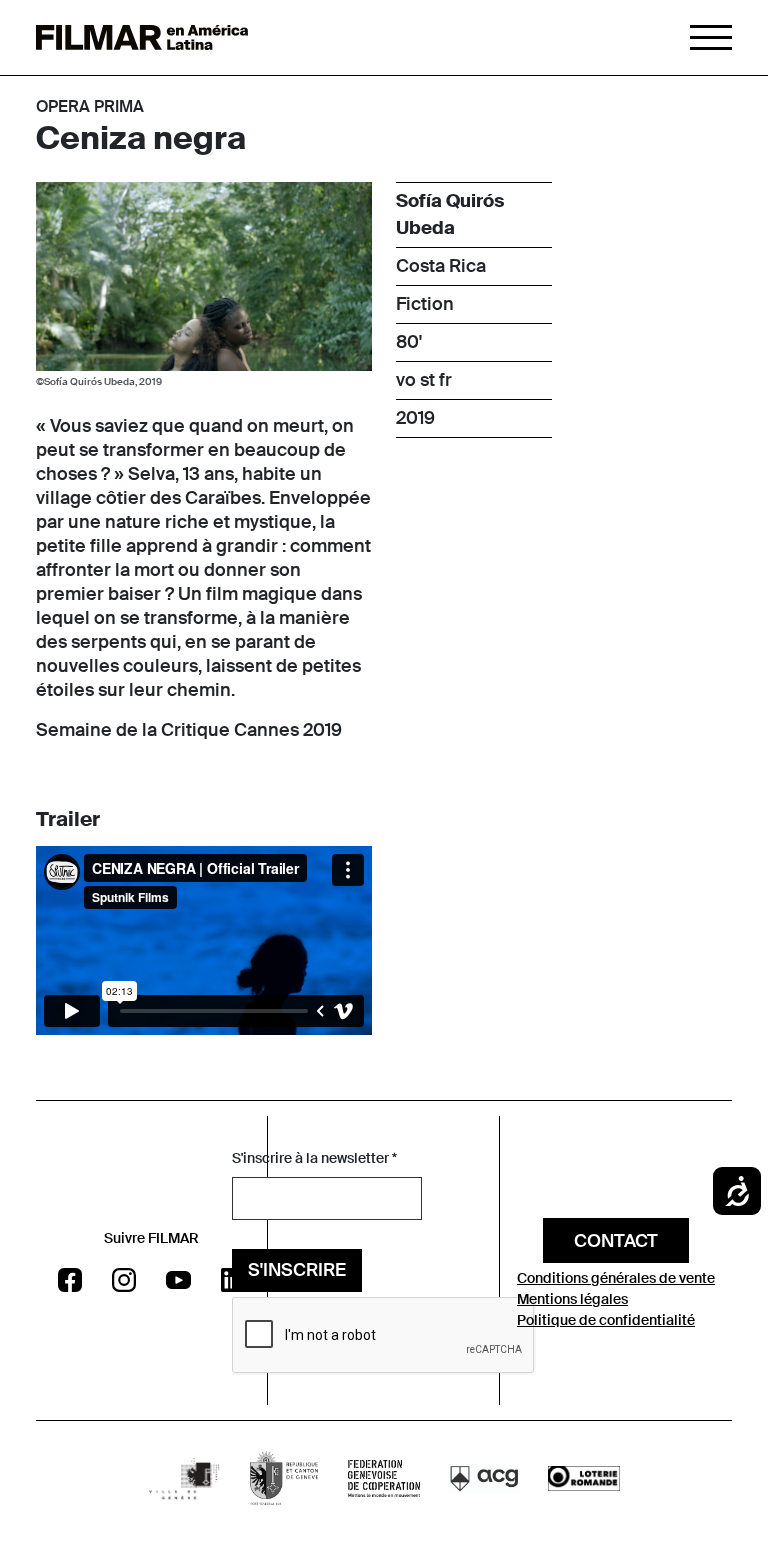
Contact (616, 1241)
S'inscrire (297, 1270)
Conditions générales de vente (616, 1278)
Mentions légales (572, 1299)
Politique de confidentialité (606, 1320)
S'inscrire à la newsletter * (314, 1158)
